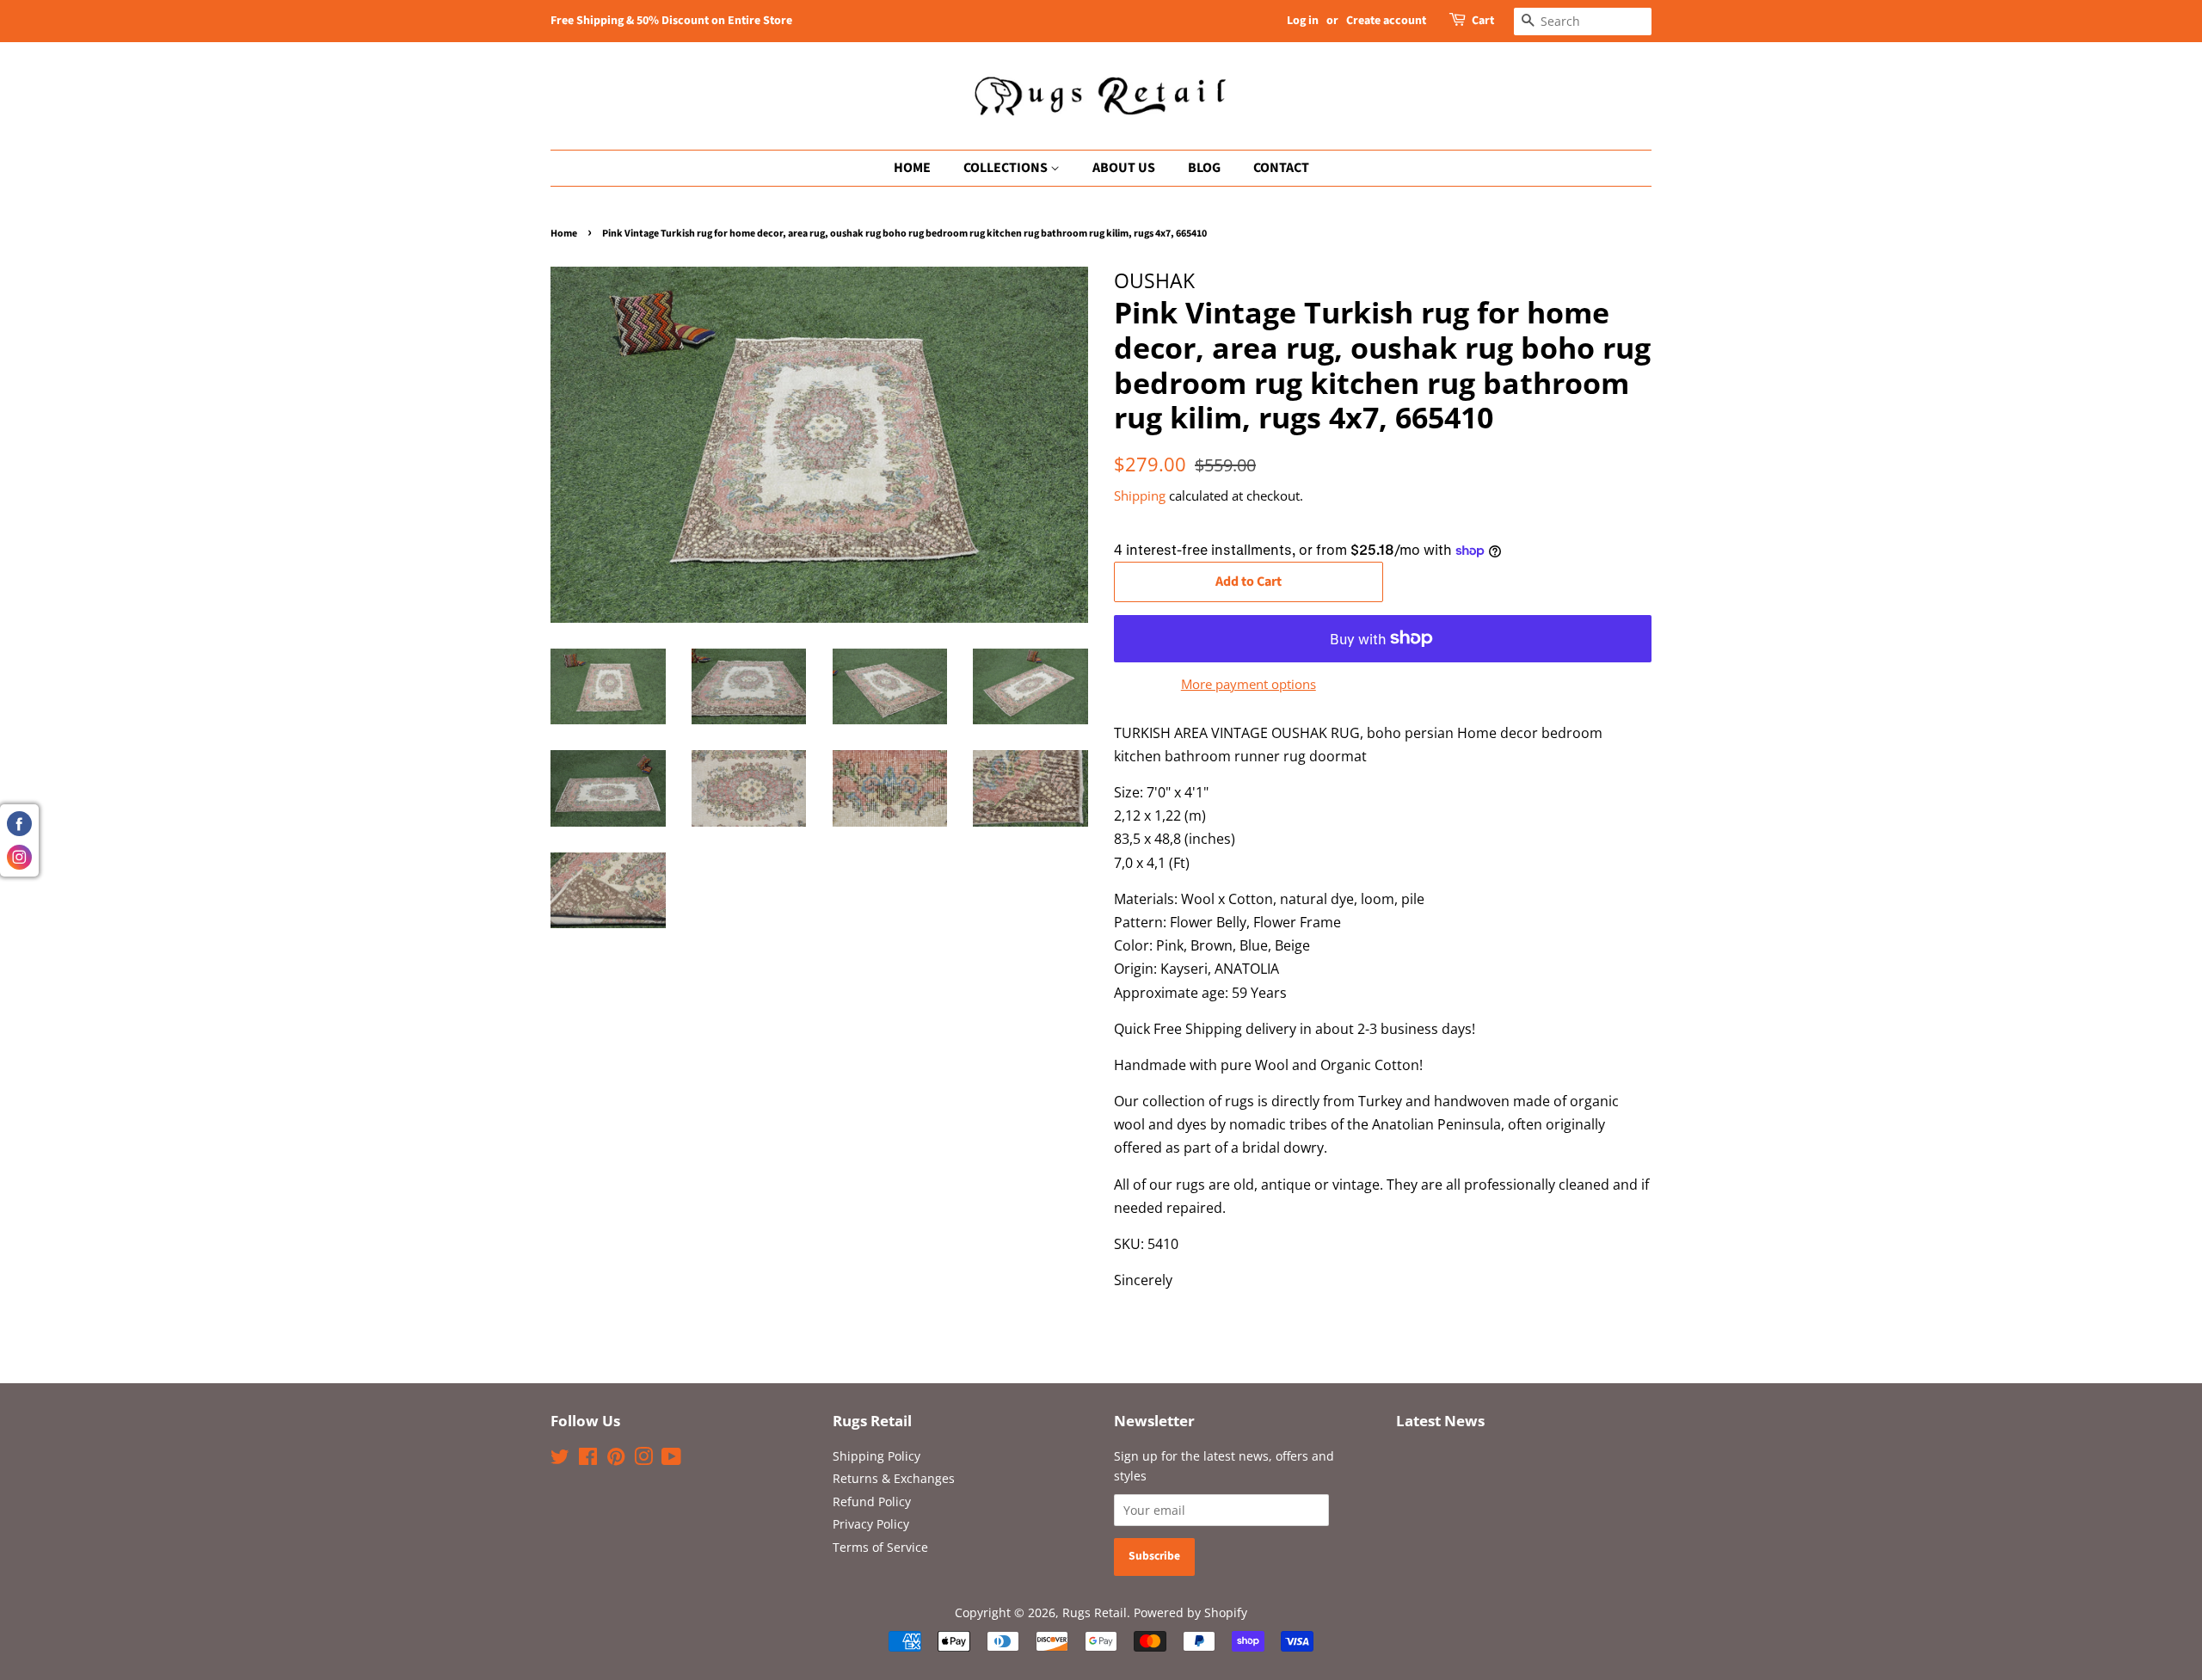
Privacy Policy (871, 1524)
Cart (1483, 21)
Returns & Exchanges (894, 1478)
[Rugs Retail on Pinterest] (616, 1459)
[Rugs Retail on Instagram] (643, 1459)
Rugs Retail (1095, 1612)
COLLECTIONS (1007, 168)
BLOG (1204, 168)
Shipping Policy (876, 1456)
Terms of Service (880, 1547)
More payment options (1249, 684)
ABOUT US (1124, 168)
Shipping (1140, 495)
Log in (1303, 21)
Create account (1386, 21)
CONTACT (1281, 168)
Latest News (1440, 1421)
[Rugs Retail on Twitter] (560, 1459)
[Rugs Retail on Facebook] (588, 1459)
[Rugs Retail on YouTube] (671, 1459)
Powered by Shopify (1190, 1612)
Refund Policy (872, 1502)
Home (564, 234)
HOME (912, 168)
